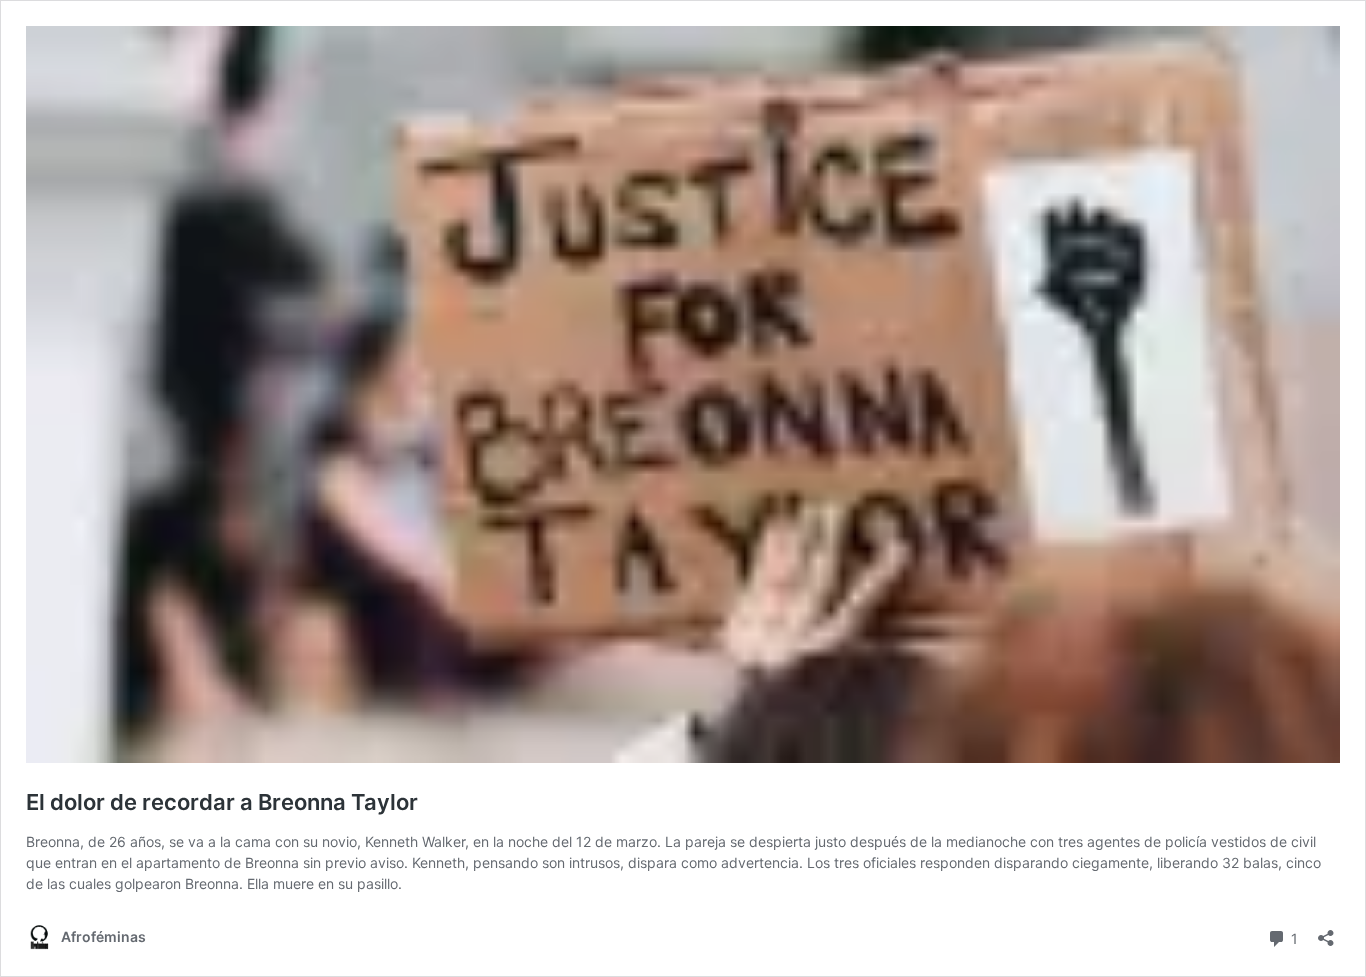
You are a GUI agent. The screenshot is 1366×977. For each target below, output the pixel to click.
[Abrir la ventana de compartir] (1326, 931)
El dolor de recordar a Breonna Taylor (222, 802)
